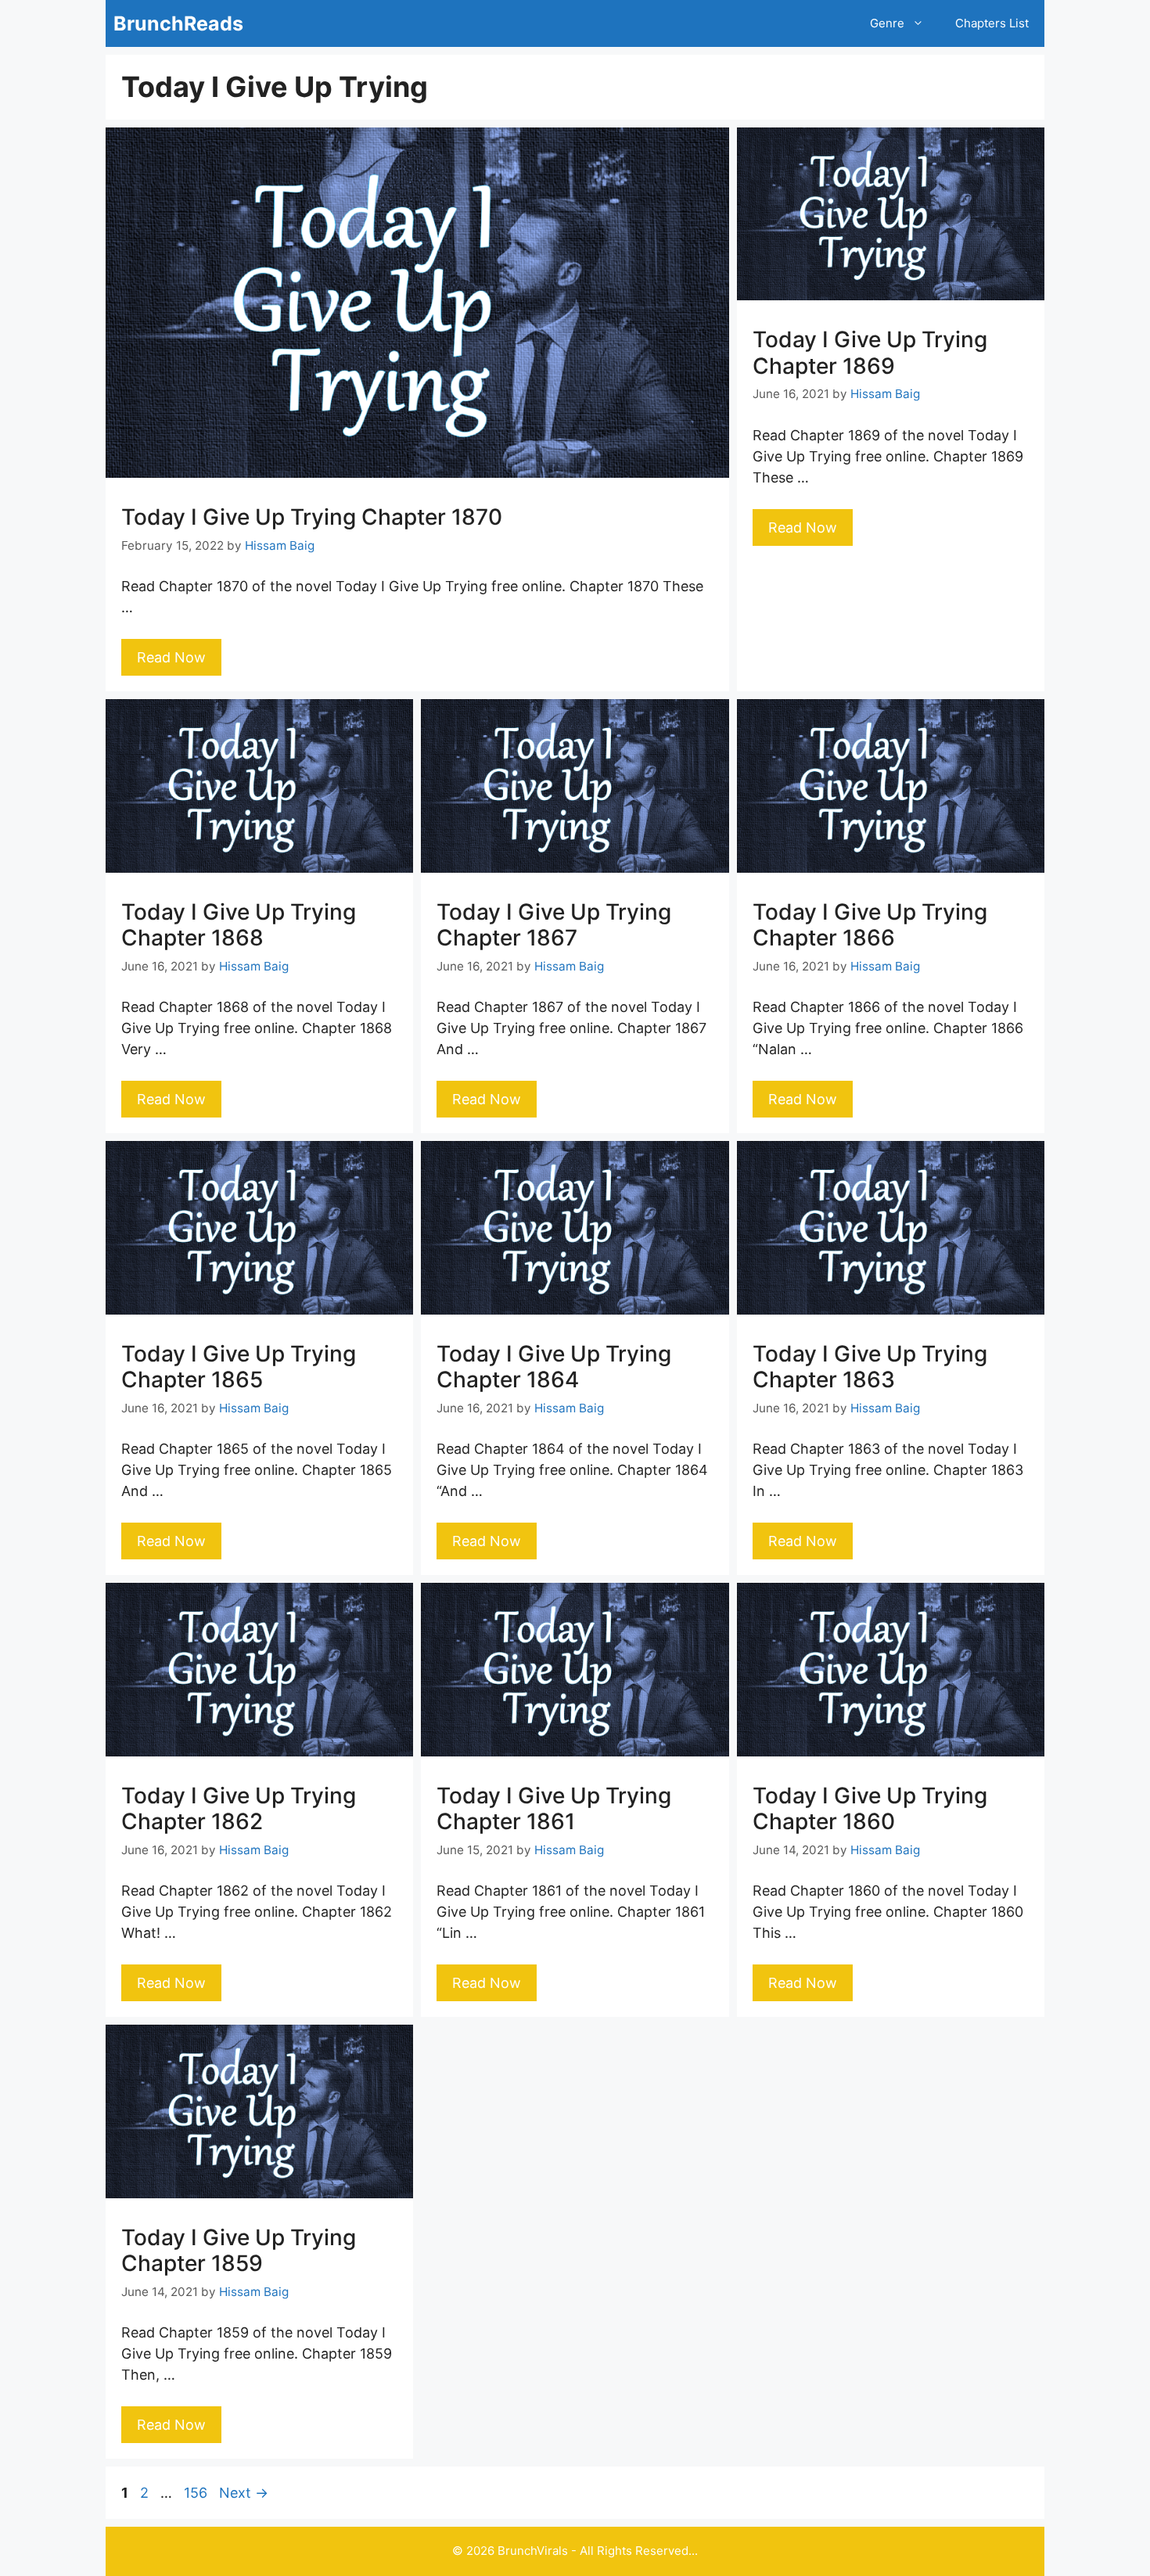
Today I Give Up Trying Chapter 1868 (239, 925)
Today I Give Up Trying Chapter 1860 (870, 1809)
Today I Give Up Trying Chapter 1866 (870, 925)
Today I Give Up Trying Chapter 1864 (554, 1367)
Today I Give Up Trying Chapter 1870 (312, 517)
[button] (922, 23)
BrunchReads (178, 23)
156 (197, 2493)
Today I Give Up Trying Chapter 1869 (870, 353)
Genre (887, 23)
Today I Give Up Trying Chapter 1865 (239, 1367)
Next (244, 2493)
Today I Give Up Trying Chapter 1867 (554, 925)
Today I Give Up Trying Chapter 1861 (554, 1809)
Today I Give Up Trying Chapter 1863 (870, 1367)
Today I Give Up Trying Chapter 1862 (239, 1809)
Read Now (171, 657)
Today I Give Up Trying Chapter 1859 (239, 2251)
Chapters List (992, 23)
